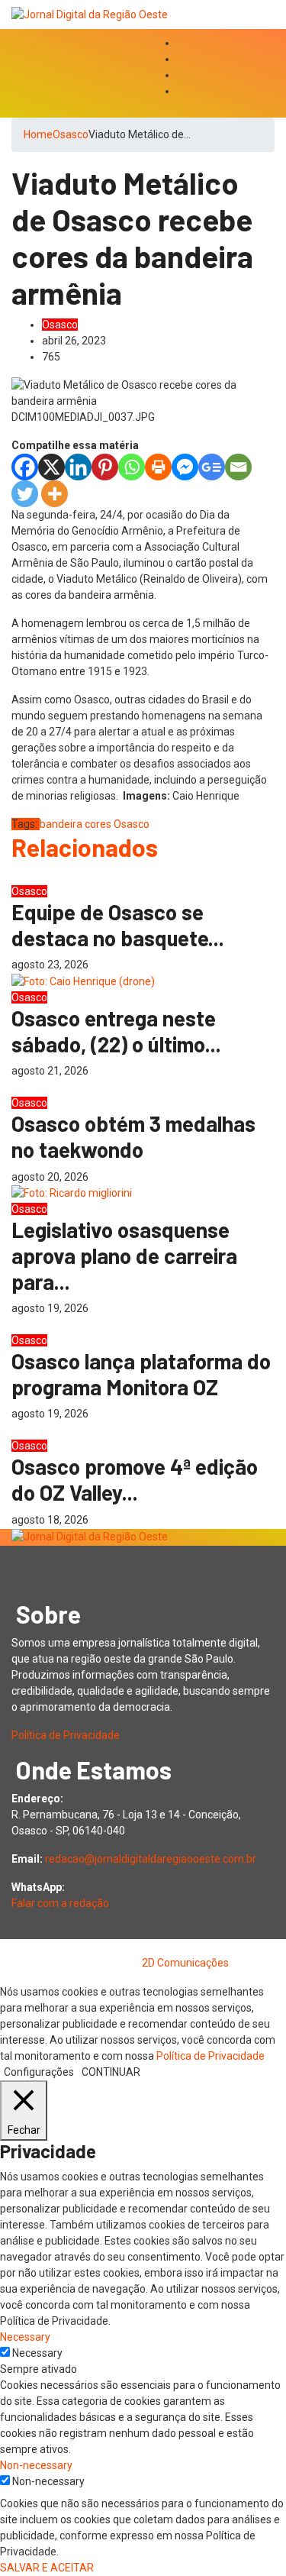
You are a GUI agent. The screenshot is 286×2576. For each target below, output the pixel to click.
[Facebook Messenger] (185, 467)
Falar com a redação (60, 1903)
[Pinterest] (105, 467)
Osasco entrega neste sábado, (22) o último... (116, 1031)
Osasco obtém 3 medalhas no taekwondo (133, 1136)
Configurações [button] (39, 2072)
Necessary (37, 2353)
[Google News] (212, 467)
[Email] (238, 467)
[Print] (158, 467)
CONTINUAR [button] (111, 2072)
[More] (55, 494)
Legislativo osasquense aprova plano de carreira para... (124, 1255)
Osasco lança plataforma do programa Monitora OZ (141, 1374)
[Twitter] (25, 494)
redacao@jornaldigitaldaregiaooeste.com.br (151, 1859)
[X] (51, 467)
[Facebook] (25, 467)
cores (98, 824)
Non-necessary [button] (36, 2465)
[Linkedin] (78, 467)
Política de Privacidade (66, 1735)
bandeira (61, 824)
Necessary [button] (25, 2337)
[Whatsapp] (132, 467)
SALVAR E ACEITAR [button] (47, 2568)
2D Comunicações (185, 1963)
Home (38, 134)
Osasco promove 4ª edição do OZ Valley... (135, 1479)
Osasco (71, 134)
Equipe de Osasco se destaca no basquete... (118, 925)
